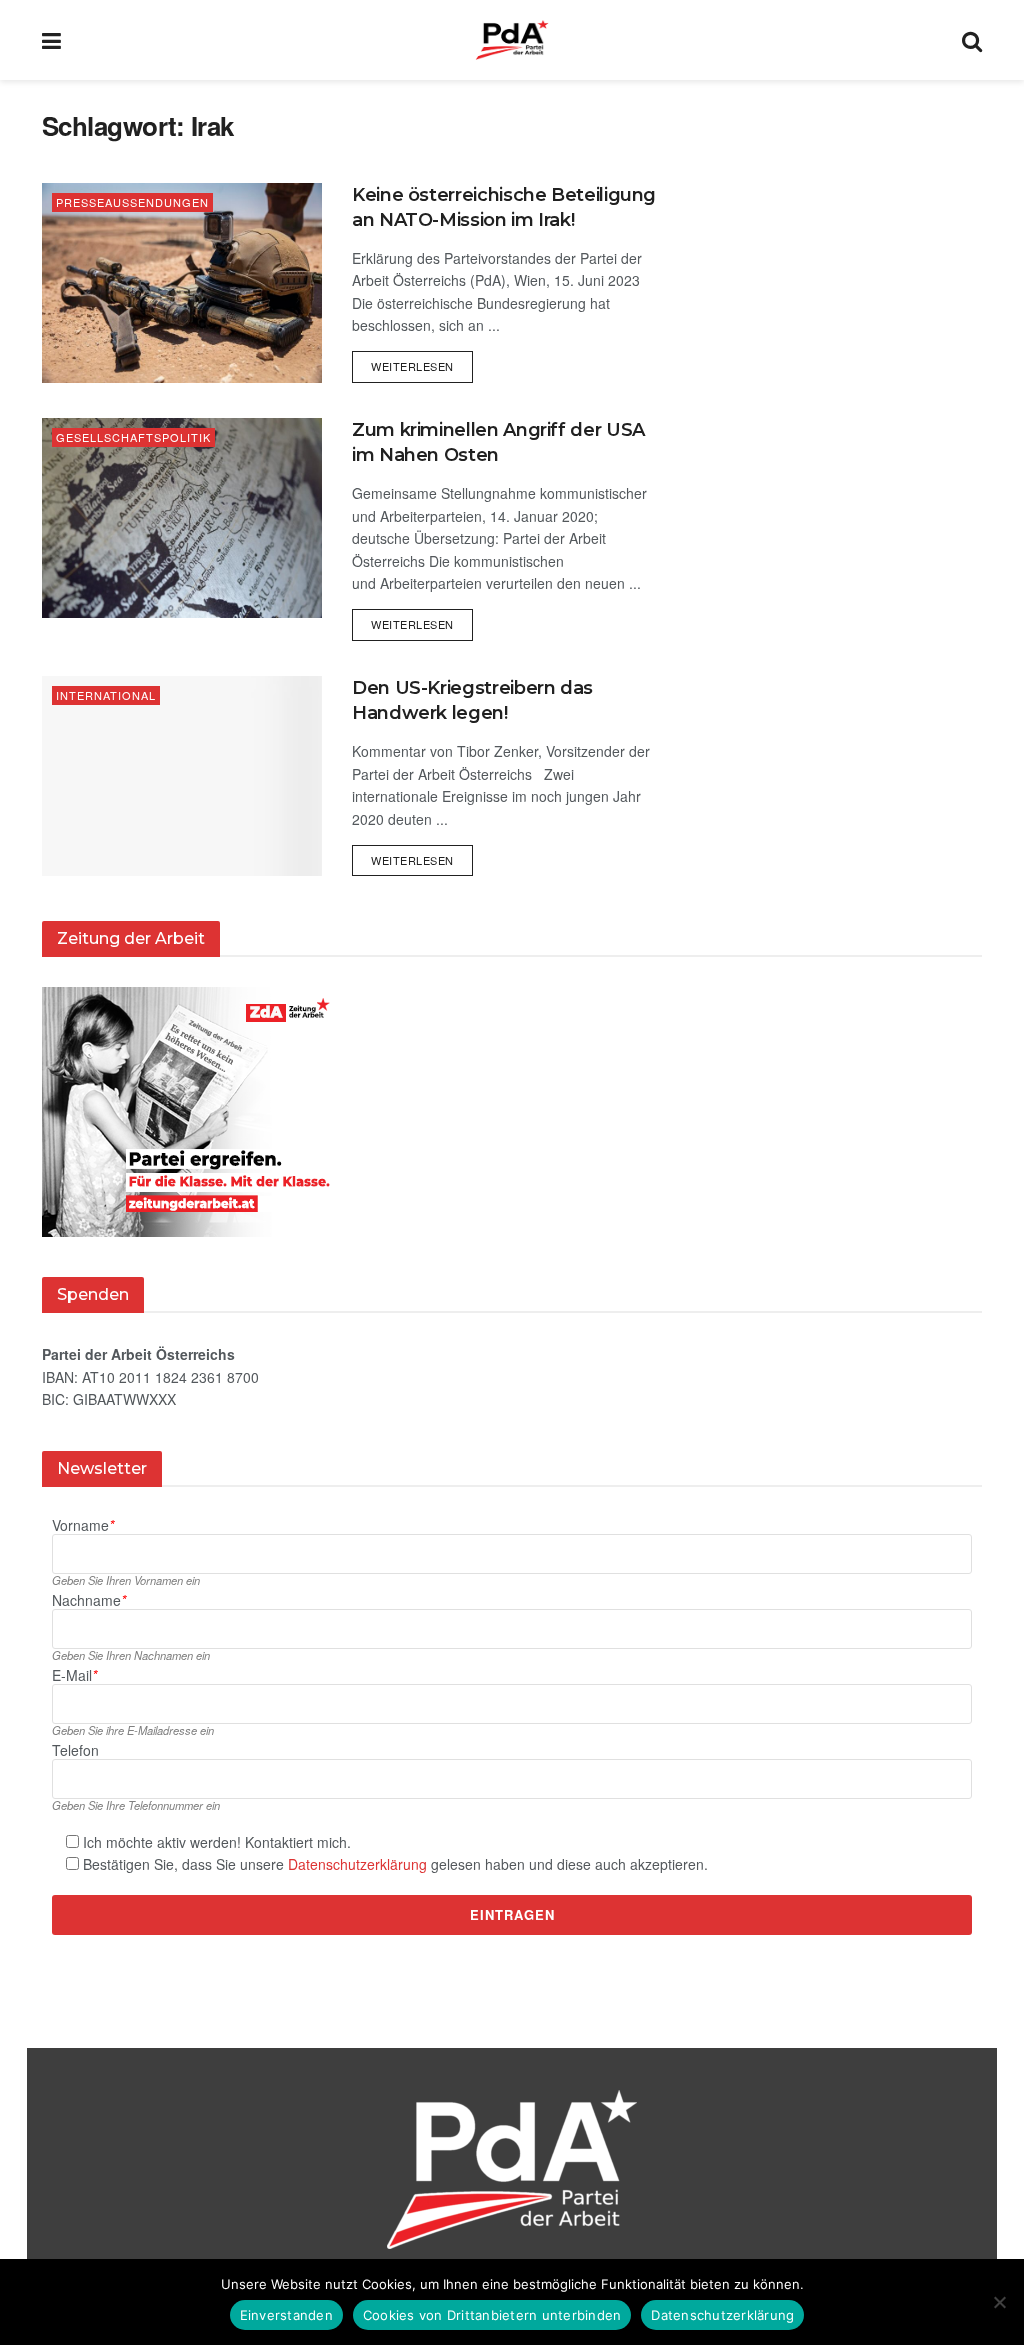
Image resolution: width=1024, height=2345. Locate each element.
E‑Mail (74, 1675)
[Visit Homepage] (512, 40)
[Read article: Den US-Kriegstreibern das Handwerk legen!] (182, 776)
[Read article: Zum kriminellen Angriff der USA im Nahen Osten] (182, 518)
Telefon (75, 1750)
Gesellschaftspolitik (133, 437)
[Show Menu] (51, 40)
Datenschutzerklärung (357, 1864)
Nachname (89, 1600)
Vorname (83, 1525)
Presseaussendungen (132, 202)
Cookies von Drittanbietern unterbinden (492, 2315)
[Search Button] (972, 40)
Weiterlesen (422, 362)
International (106, 695)
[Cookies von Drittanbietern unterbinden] (999, 2302)
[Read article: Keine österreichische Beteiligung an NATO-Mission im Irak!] (182, 283)
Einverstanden (286, 2315)
